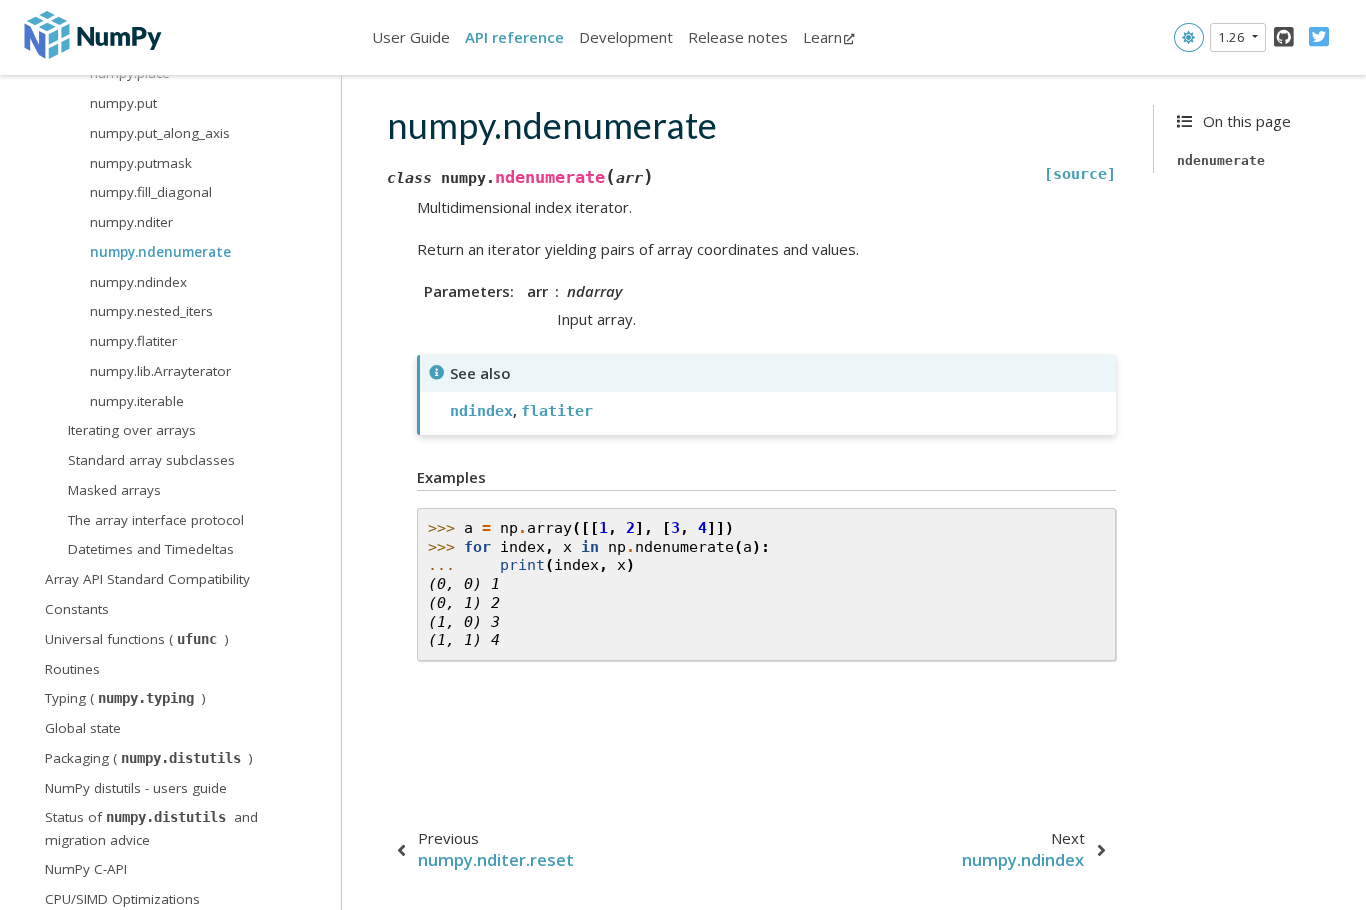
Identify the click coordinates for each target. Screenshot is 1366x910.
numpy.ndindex (138, 282)
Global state (83, 728)
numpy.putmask (141, 163)
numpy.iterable (137, 401)
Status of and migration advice (151, 828)
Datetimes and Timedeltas (151, 549)
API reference (514, 37)
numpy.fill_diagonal (151, 192)
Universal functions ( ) (137, 639)
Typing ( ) (125, 698)
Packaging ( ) (149, 758)
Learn (822, 37)
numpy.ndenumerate (160, 252)
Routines (72, 669)
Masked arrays (114, 490)
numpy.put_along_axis (160, 133)
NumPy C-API (86, 869)
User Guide (411, 37)
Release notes (738, 37)
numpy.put (123, 103)
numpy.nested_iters (151, 311)
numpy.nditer (131, 222)
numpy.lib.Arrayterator (160, 371)
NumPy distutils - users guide (136, 788)
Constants (77, 609)
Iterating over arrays (132, 430)
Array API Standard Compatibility (147, 579)
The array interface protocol (156, 520)
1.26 (1233, 37)
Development (626, 37)
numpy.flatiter (133, 341)
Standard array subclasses (151, 460)
